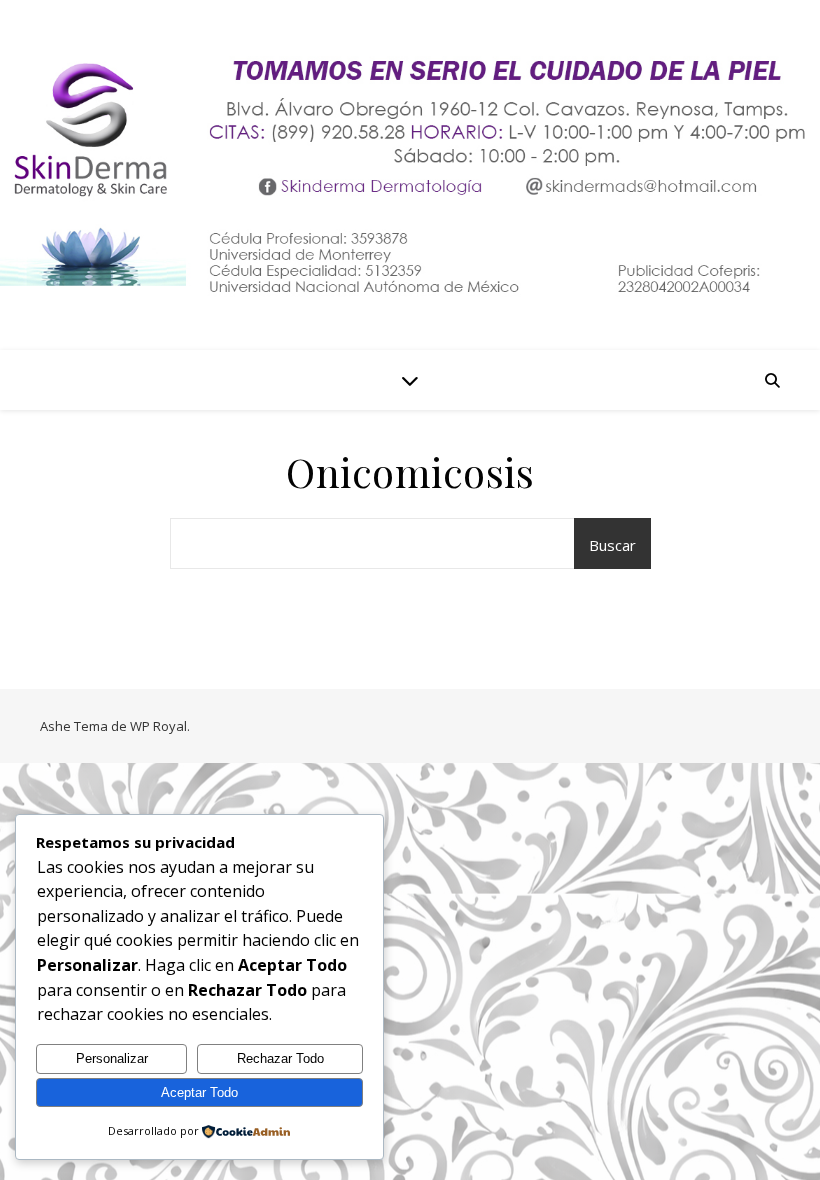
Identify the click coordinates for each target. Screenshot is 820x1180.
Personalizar (112, 1058)
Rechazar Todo (280, 1058)
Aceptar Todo (199, 1092)
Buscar (612, 545)
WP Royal (158, 726)
